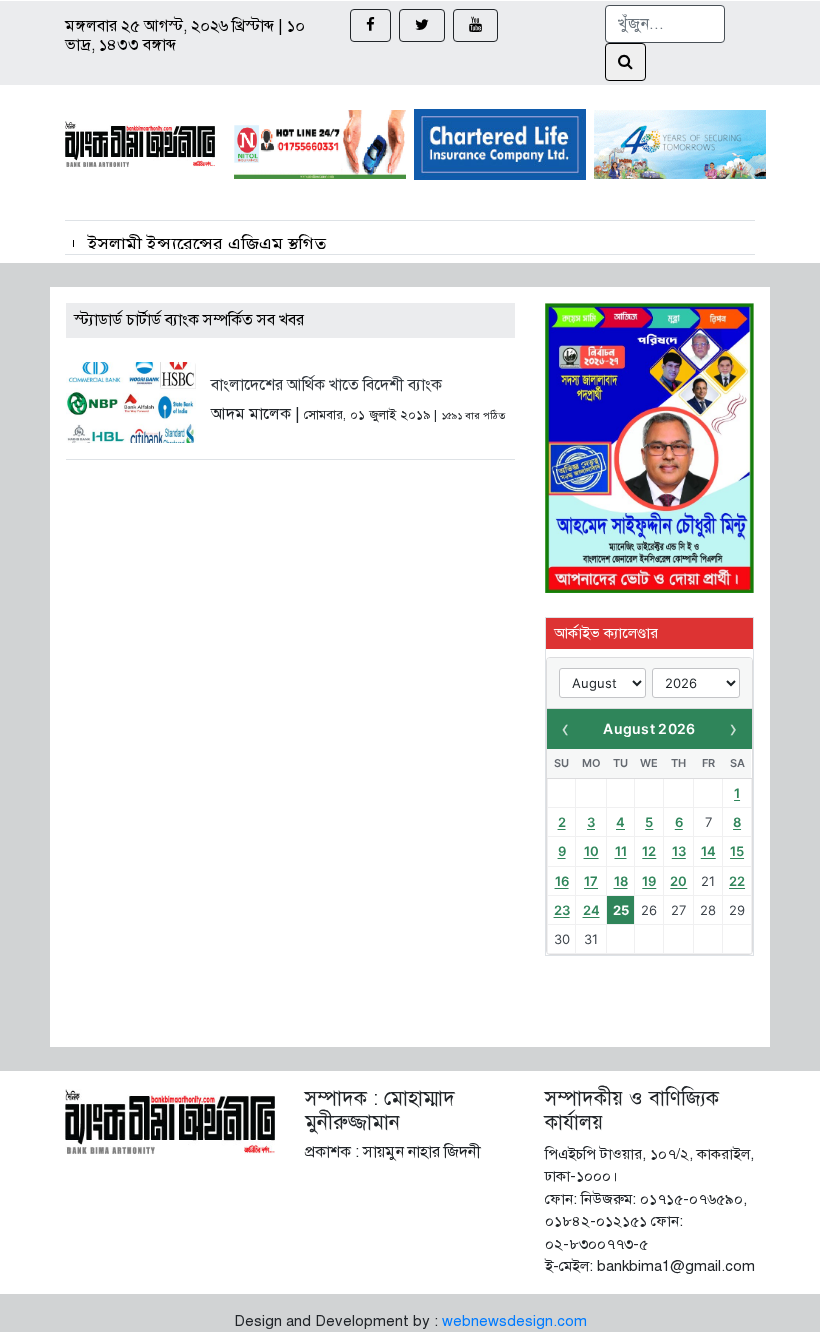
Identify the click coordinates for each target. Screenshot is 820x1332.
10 (591, 851)
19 (649, 881)
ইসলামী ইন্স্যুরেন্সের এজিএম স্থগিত (207, 244)
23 (562, 910)
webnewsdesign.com (514, 1321)
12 (649, 851)
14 (708, 851)
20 (678, 881)
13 (679, 851)
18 (621, 881)
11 (621, 851)
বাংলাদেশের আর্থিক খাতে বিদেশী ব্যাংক (326, 385)
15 (737, 851)
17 (591, 881)
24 (591, 910)
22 (737, 881)
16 (562, 881)
